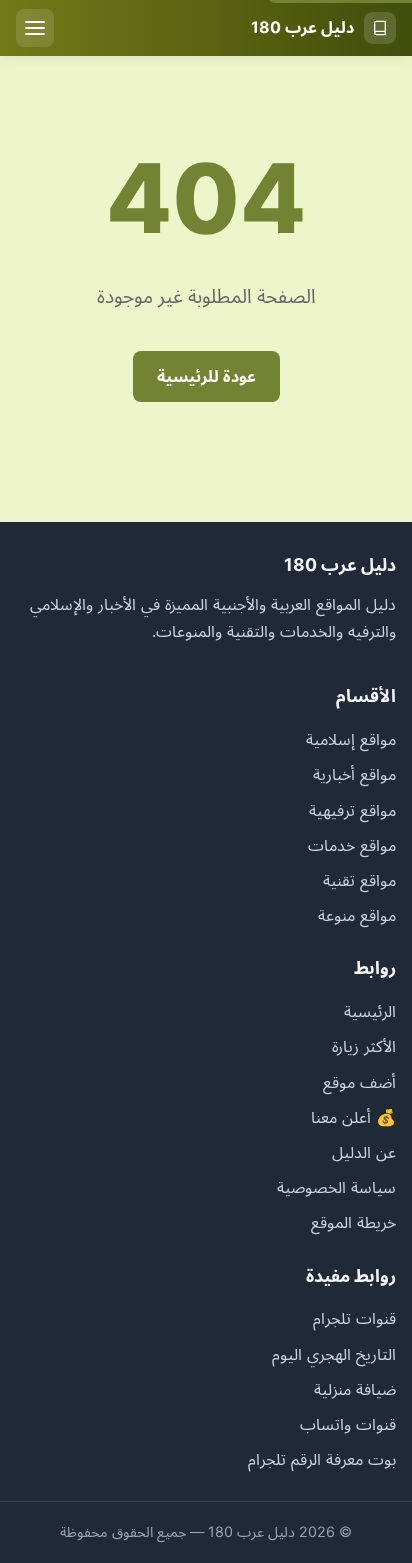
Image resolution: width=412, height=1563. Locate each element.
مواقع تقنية (359, 880)
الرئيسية (370, 1011)
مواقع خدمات (352, 845)
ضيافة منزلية (355, 1389)
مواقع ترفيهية (352, 810)
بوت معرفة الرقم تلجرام (322, 1459)
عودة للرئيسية (206, 376)
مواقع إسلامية (351, 739)
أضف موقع (359, 1082)
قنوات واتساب (348, 1424)
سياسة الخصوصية (336, 1187)
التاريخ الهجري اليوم (334, 1354)
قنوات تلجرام (354, 1318)
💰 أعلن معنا (353, 1117)
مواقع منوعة (357, 915)
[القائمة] (35, 28)
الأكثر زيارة (364, 1046)
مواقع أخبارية (354, 774)
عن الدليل (364, 1152)
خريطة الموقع (353, 1222)
